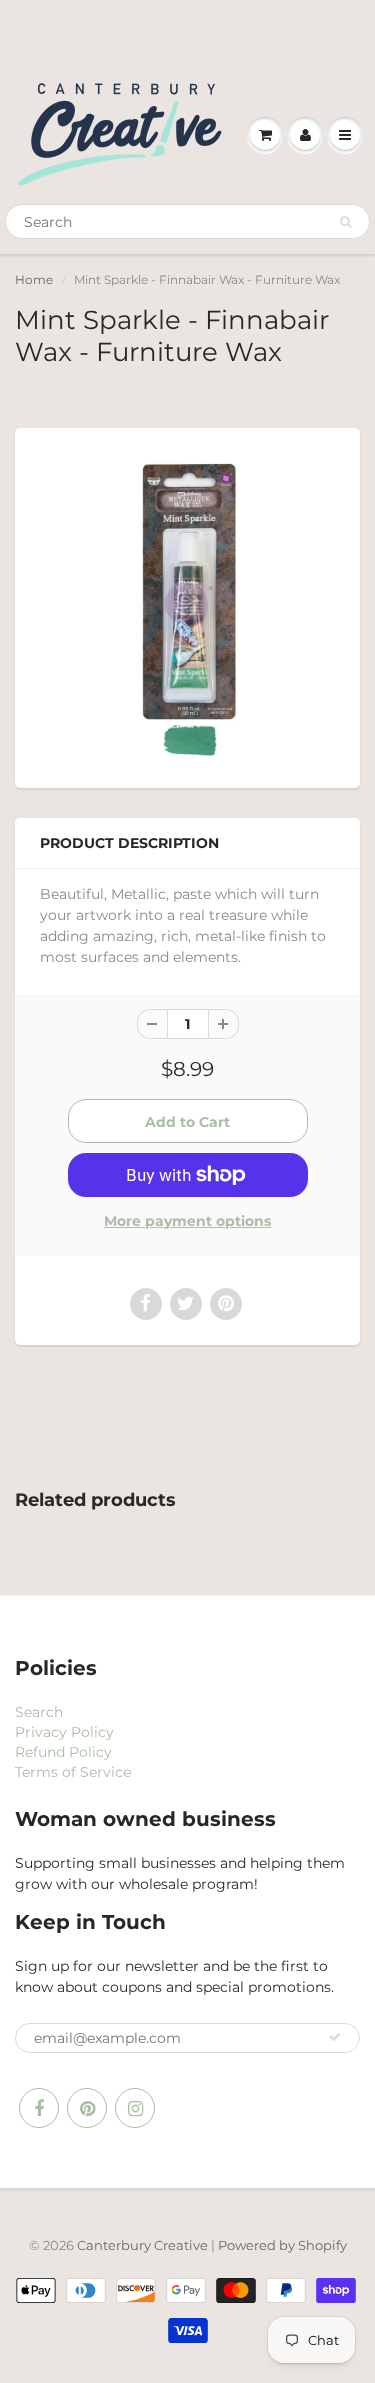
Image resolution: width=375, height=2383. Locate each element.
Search (39, 1712)
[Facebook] (39, 2108)
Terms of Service (73, 1772)
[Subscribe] (335, 2037)
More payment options (187, 1221)
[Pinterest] (87, 2108)
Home (34, 279)
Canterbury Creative (144, 2245)
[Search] (345, 222)
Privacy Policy (64, 1732)
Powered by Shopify (282, 2245)
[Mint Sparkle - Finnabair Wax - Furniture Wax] (187, 605)
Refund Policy (63, 1752)
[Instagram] (135, 2108)
